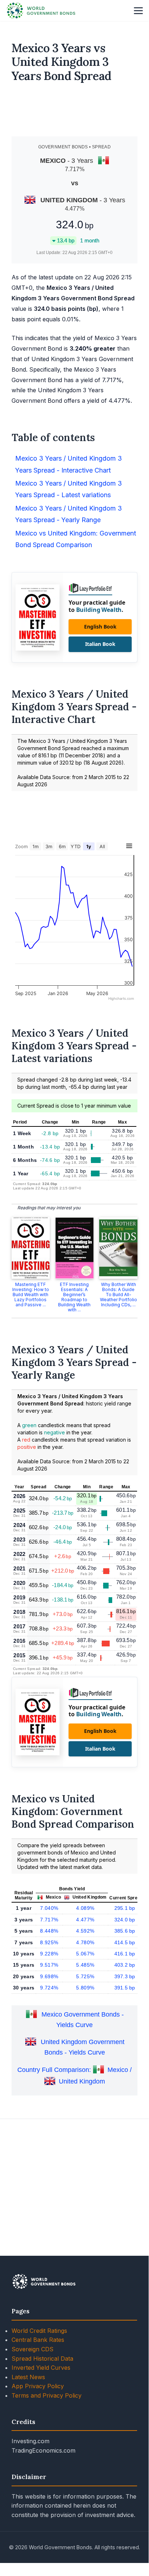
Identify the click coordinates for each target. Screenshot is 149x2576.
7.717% (49, 1920)
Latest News (28, 2377)
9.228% (49, 1954)
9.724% (49, 1988)
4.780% (85, 1942)
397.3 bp (126, 1976)
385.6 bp (126, 1931)
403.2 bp (126, 1965)
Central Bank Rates (38, 2340)
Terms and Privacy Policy (47, 2395)
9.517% (49, 1965)
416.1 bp (126, 1954)
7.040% (49, 1908)
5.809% (85, 1988)
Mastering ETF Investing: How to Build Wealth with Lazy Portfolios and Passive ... (31, 1295)
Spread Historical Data (42, 2359)
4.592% (85, 1931)
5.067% (85, 1954)
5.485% (85, 1965)
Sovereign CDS (32, 2349)
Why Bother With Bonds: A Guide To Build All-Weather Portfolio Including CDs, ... (119, 1295)
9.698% (49, 1976)
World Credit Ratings (39, 2331)
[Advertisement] (75, 113)
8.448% (49, 1931)
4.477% (85, 1920)
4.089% (85, 1908)
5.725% (85, 1976)
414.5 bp (126, 1942)
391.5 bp (126, 1988)
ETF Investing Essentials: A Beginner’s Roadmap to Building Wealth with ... (74, 1297)
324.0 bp (126, 1920)
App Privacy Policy (38, 2386)
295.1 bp (126, 1908)
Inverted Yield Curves (41, 2368)
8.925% (49, 1942)
